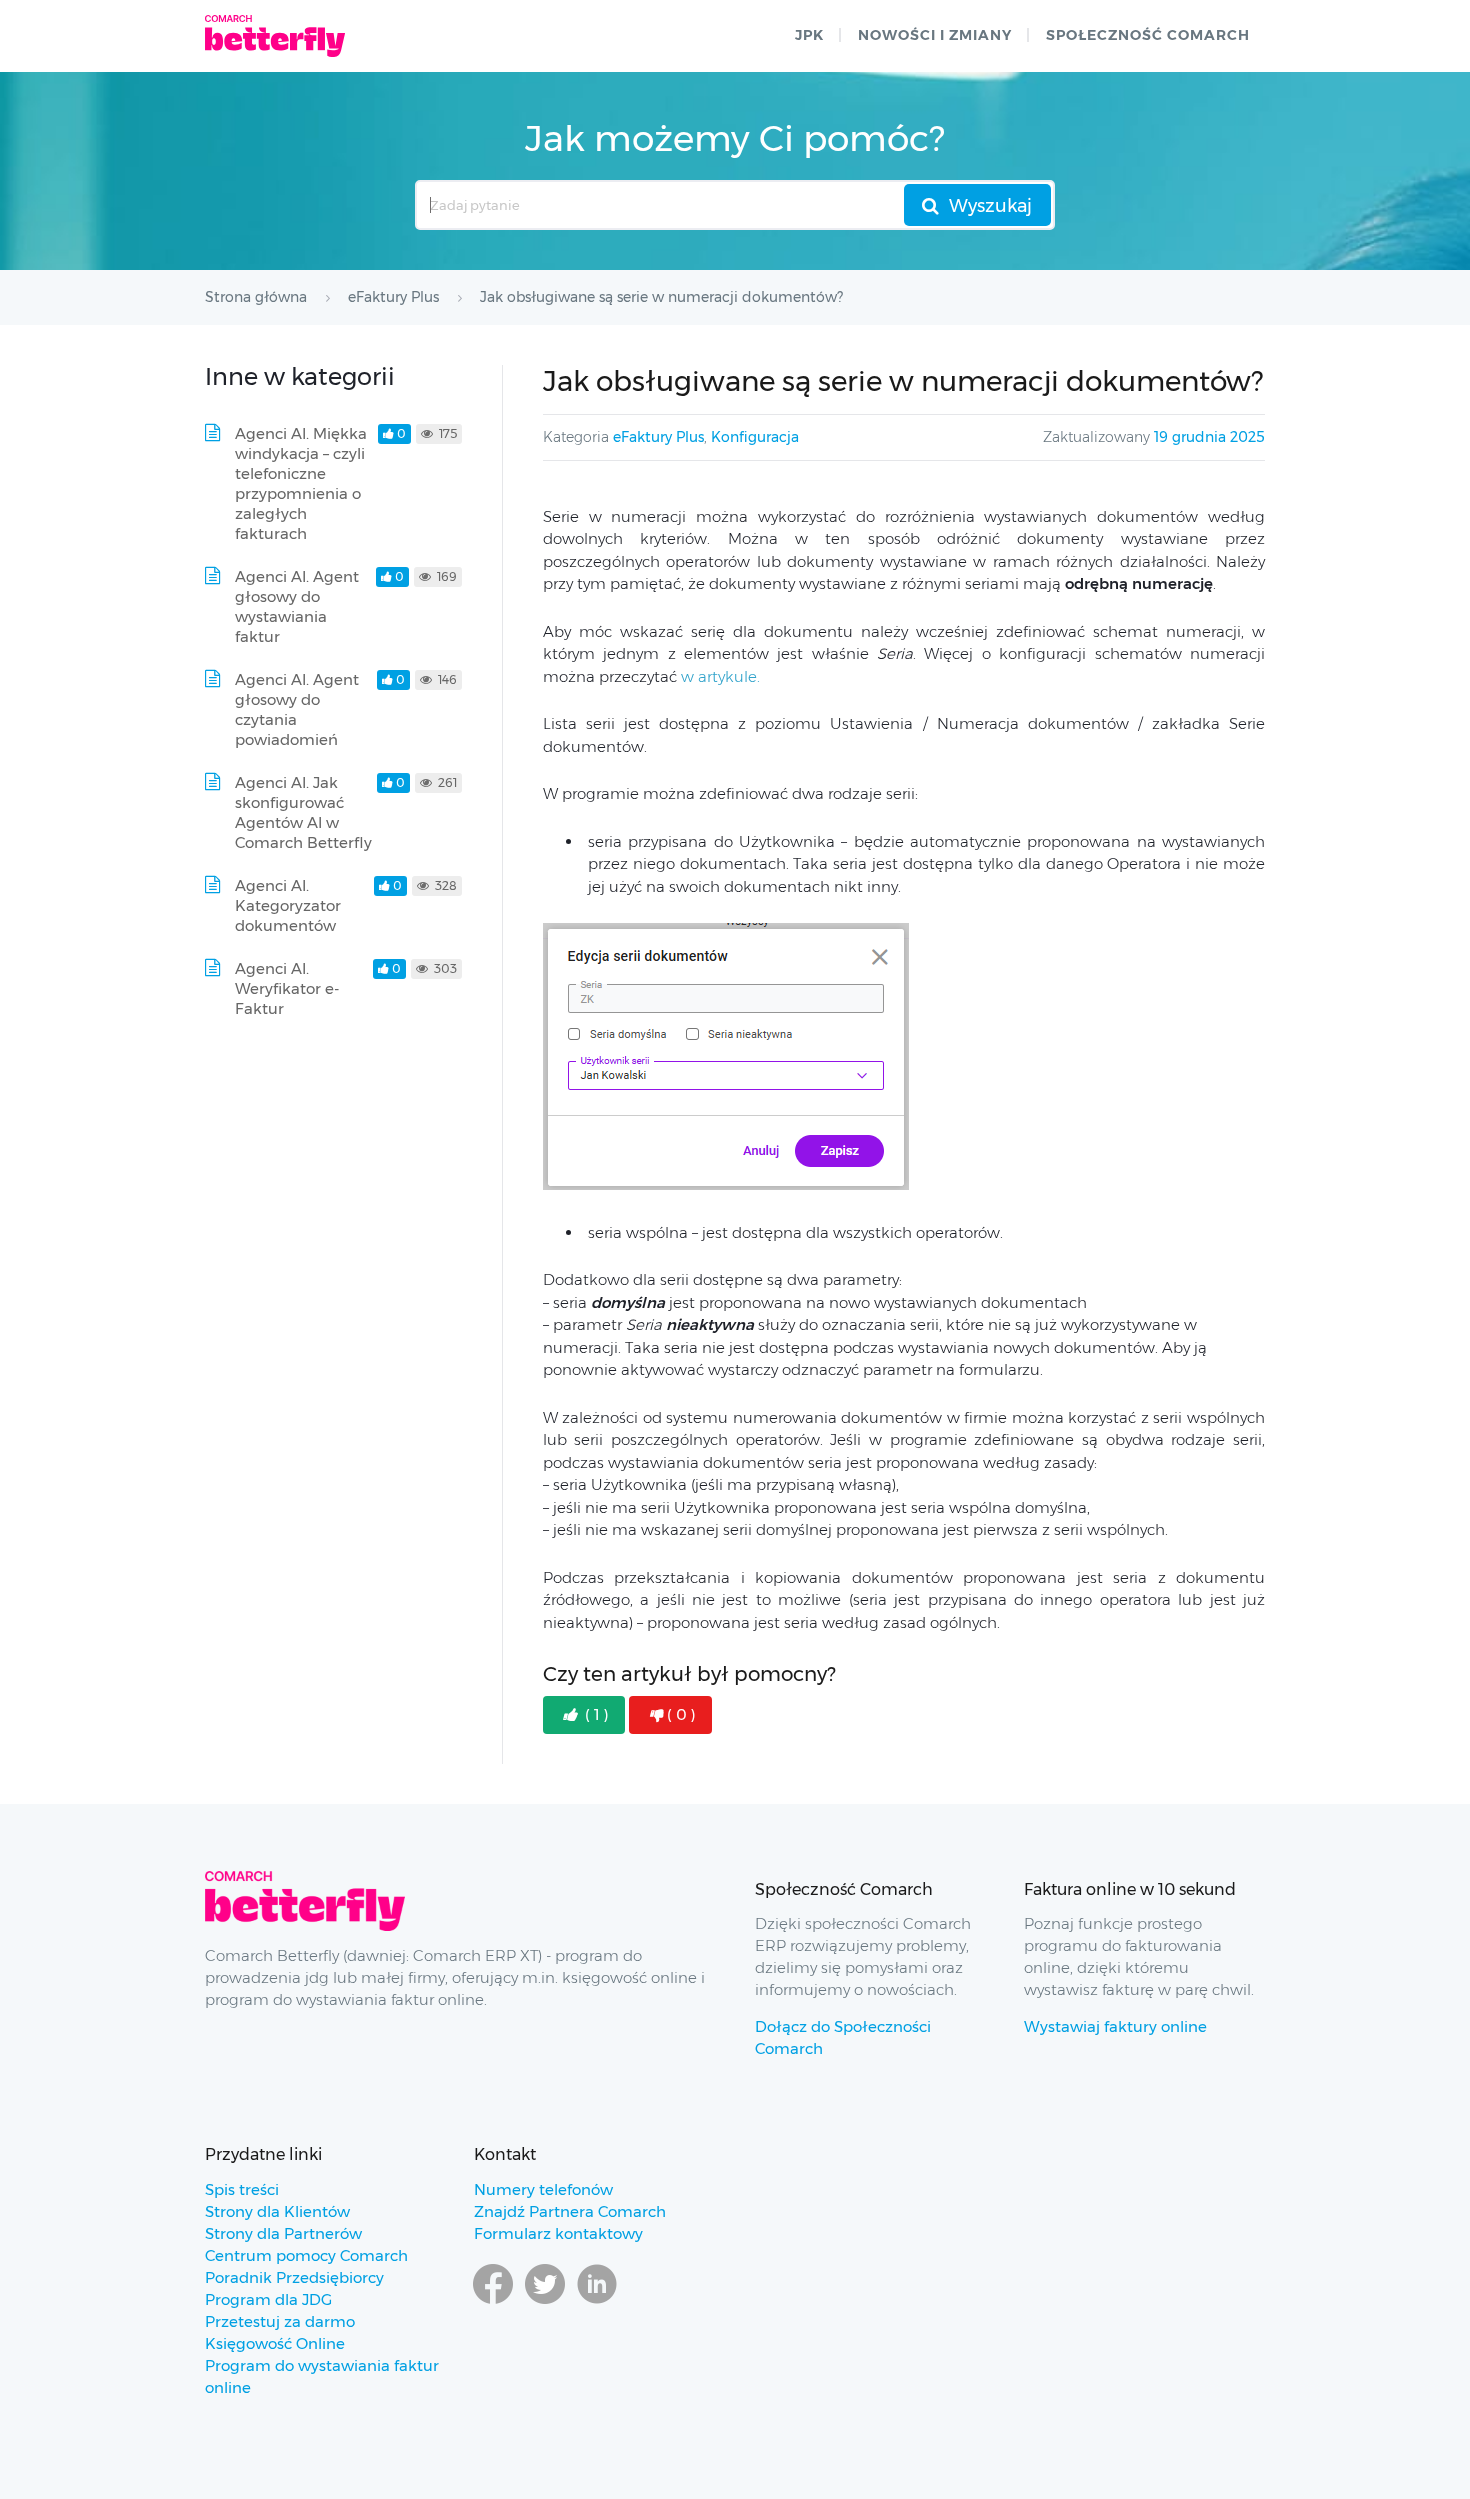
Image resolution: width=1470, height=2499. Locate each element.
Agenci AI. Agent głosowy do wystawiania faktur (297, 606)
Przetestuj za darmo (280, 2321)
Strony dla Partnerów (283, 2233)
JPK (809, 35)
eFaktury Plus (658, 437)
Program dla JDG (268, 2299)
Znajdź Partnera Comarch (570, 2211)
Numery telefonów (543, 2189)
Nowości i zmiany (935, 35)
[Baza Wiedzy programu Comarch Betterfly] (275, 36)
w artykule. (720, 676)
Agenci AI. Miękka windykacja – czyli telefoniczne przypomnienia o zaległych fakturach (301, 483)
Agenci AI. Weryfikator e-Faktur (287, 988)
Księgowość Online (275, 2343)
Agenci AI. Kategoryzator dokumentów (288, 905)
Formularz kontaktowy (558, 2233)
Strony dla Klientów (277, 2211)
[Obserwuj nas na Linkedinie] (597, 2303)
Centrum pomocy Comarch (306, 2255)
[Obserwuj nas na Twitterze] (545, 2303)
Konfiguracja (755, 437)
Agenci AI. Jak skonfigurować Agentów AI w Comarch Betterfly (303, 812)
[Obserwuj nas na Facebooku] (493, 2303)
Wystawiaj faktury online (1115, 2026)
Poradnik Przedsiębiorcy (294, 2277)
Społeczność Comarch (1148, 35)
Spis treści (242, 2189)
